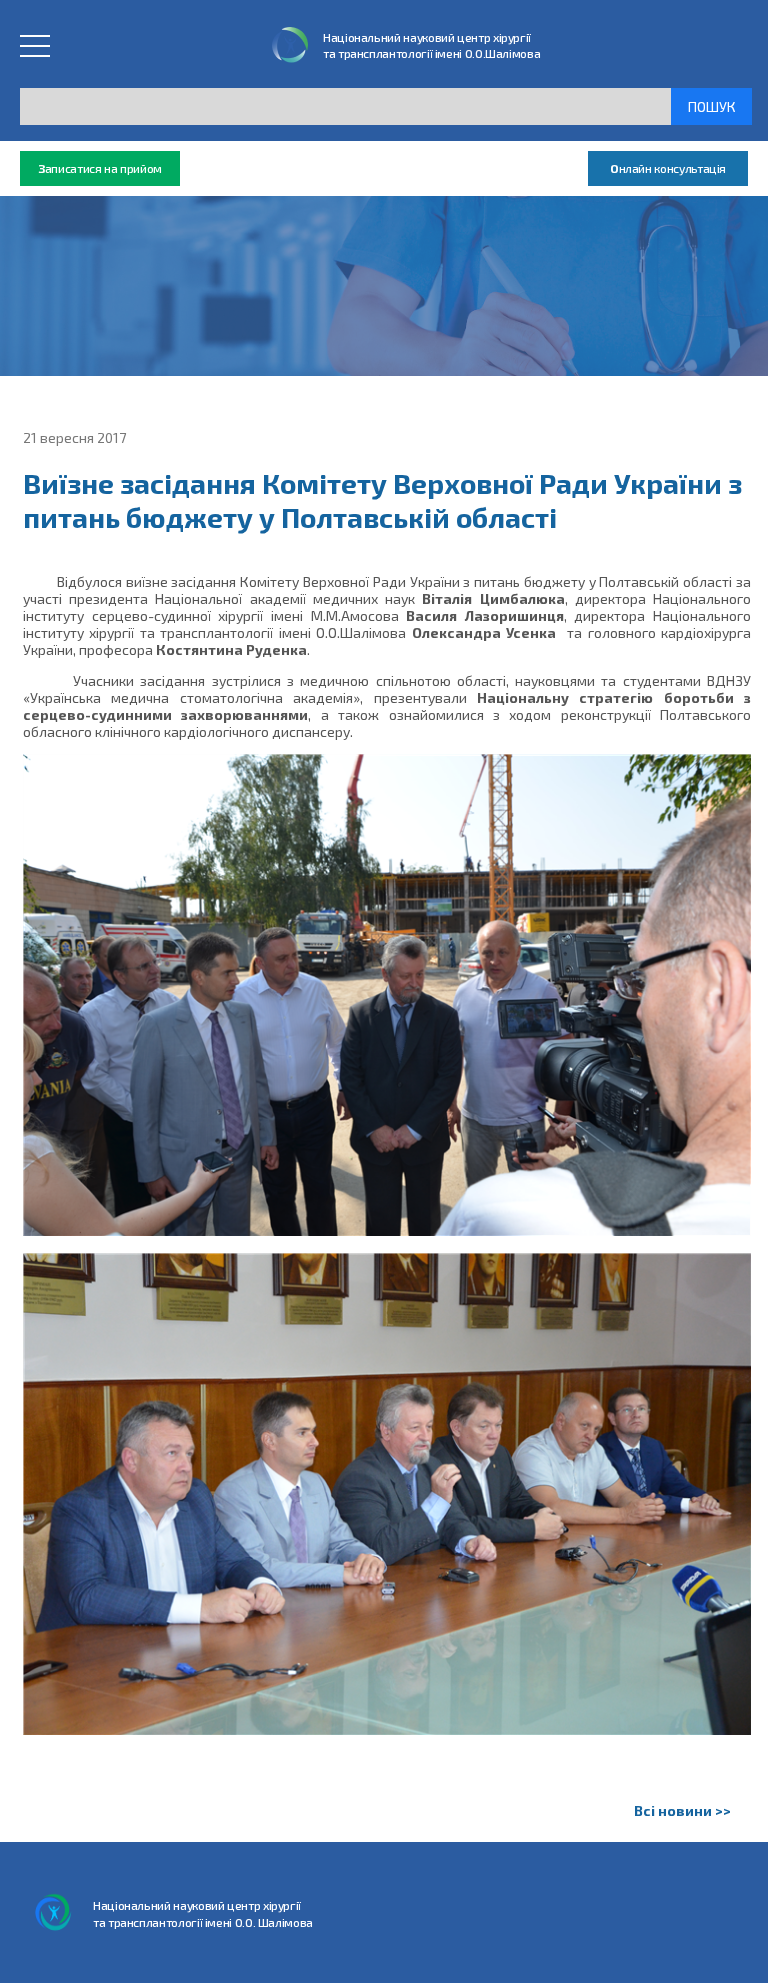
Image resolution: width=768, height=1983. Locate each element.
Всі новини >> (682, 1810)
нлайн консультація (668, 168)
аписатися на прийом (100, 168)
